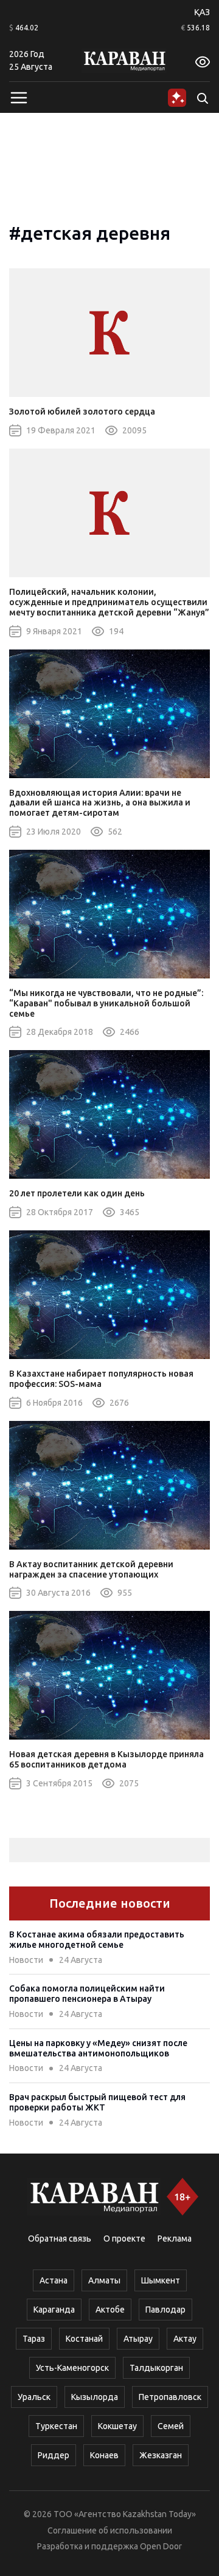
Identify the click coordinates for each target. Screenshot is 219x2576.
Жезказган (161, 2455)
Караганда (54, 2310)
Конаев (104, 2455)
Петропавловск (170, 2397)
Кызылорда (95, 2397)
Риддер (54, 2455)
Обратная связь (60, 2239)
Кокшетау (117, 2426)
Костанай (84, 2339)
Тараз (34, 2339)
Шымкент (161, 2280)
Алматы (104, 2280)
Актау (185, 2339)
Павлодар (165, 2310)
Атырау (138, 2339)
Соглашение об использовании (110, 2530)
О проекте (124, 2239)
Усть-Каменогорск (72, 2368)
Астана (54, 2280)
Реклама (175, 2239)
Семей (171, 2426)
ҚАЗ (202, 12)
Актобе (110, 2310)
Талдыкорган (156, 2368)
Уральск (34, 2397)
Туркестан (56, 2426)
